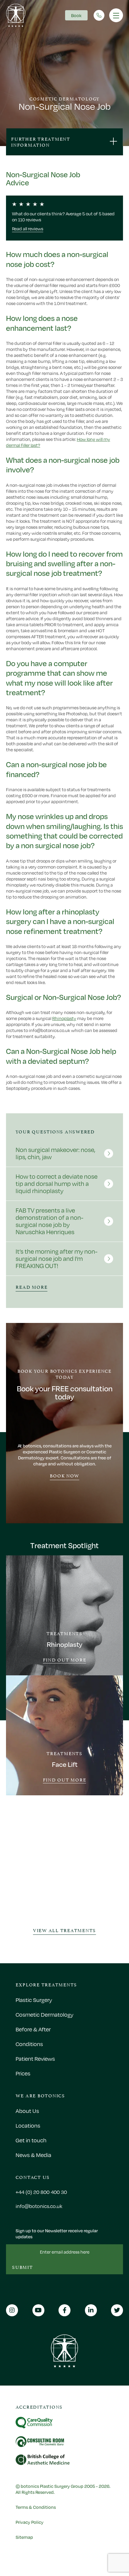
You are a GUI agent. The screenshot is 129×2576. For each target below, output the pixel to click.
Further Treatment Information (41, 141)
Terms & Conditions (36, 2507)
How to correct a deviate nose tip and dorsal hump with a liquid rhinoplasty (57, 1184)
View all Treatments (64, 1930)
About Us (27, 2111)
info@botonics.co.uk (39, 2206)
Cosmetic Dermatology (45, 2015)
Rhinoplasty (64, 1018)
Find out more (65, 1660)
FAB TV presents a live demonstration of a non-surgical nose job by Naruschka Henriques (49, 1221)
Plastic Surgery (34, 2000)
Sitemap (24, 2537)
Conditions (29, 2044)
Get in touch (31, 2140)
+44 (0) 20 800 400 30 (41, 2192)
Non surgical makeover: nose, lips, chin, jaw (55, 1153)
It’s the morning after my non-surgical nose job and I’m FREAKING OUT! (57, 1259)
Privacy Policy (30, 2522)
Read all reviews (28, 229)
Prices (23, 2073)
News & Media (33, 2155)
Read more (31, 1287)
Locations (28, 2126)
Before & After (33, 2029)
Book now (64, 1475)
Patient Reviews (35, 2059)
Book (76, 15)
